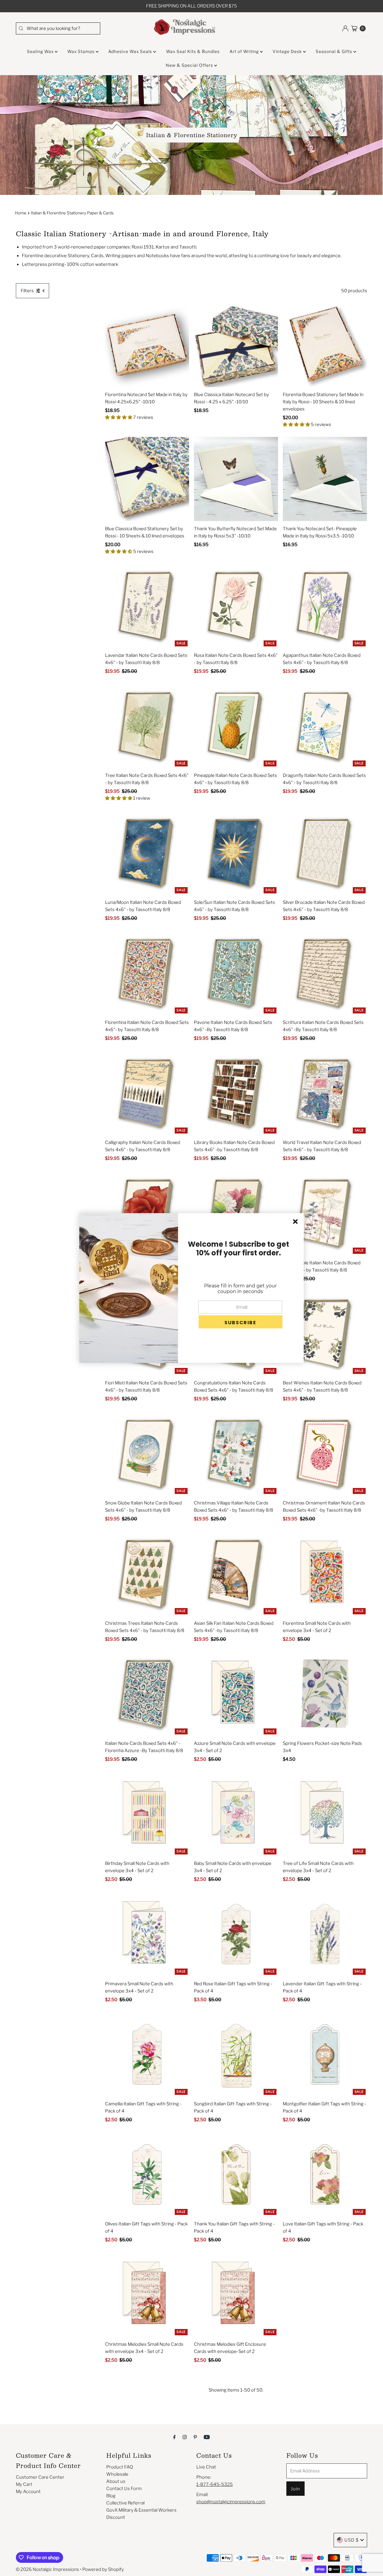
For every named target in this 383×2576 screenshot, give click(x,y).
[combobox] (58, 28)
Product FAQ (120, 2467)
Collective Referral (125, 2503)
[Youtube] (207, 2437)
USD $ (352, 2540)
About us (116, 2481)
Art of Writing (245, 51)
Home (21, 213)
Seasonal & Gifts (335, 51)
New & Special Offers (190, 65)
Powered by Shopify (103, 2569)
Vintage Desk (288, 51)
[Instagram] (185, 2437)
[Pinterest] (195, 2437)
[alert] (191, 1288)
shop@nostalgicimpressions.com (231, 2502)
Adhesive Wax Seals (131, 51)
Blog (111, 2496)
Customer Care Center (40, 2477)
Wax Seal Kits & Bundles (193, 51)
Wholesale (117, 2474)
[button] (241, 1322)
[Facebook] (174, 2437)
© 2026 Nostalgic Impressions (47, 2569)
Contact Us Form (124, 2489)
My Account (28, 2492)
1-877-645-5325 (215, 2484)
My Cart (24, 2484)
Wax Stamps (82, 51)
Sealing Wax (41, 51)
